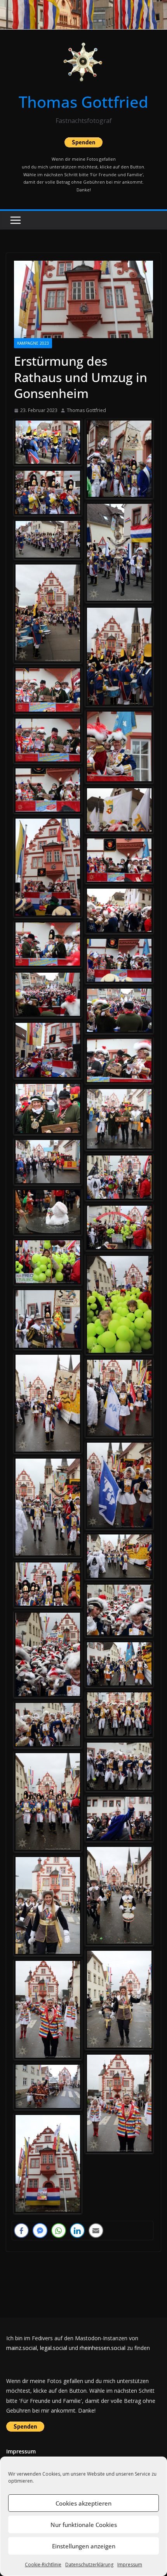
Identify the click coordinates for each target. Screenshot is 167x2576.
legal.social (54, 2348)
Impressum (130, 2565)
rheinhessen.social (103, 2348)
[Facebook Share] (21, 2231)
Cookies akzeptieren (83, 2503)
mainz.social (22, 2348)
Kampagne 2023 (33, 343)
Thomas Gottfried (83, 102)
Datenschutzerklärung (89, 2565)
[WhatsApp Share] (59, 2231)
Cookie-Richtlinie (43, 2565)
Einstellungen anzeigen (84, 2546)
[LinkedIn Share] (77, 2231)
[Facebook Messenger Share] (40, 2231)
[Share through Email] (96, 2231)
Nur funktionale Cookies (84, 2525)
